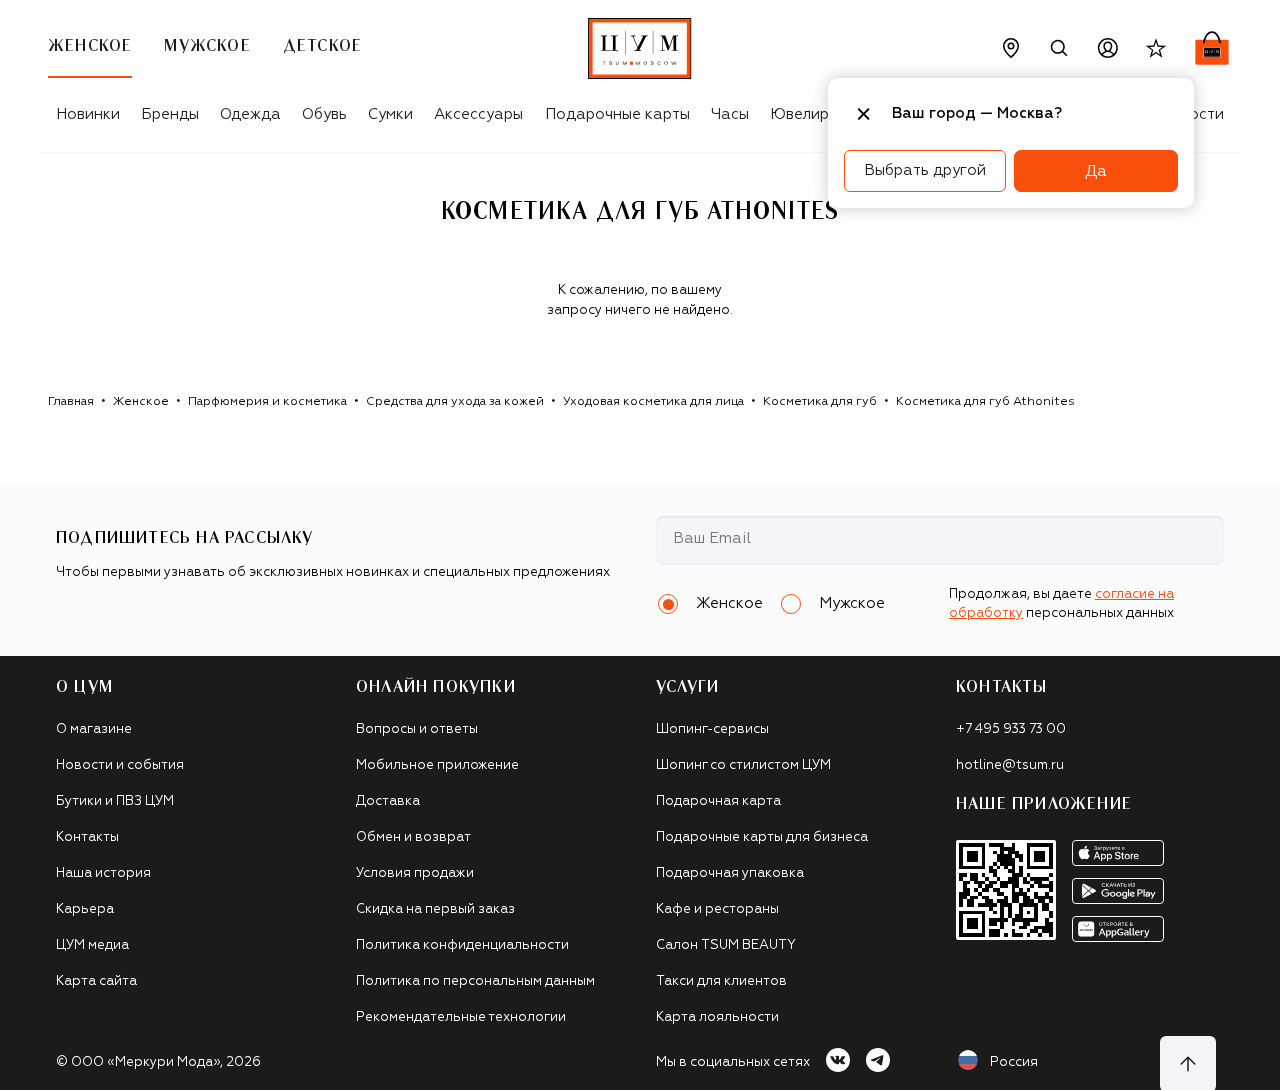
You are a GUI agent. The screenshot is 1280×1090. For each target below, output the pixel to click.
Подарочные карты (617, 114)
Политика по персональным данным (475, 981)
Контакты (87, 837)
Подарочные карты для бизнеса (762, 837)
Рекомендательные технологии (461, 1017)
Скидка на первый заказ (435, 909)
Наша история (103, 873)
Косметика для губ (820, 402)
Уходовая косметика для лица (653, 402)
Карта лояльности (717, 1017)
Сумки (390, 114)
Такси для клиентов (721, 981)
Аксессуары (478, 114)
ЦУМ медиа (92, 945)
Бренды (170, 114)
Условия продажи (415, 873)
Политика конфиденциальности (462, 945)
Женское (141, 402)
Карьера (85, 909)
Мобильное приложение (437, 765)
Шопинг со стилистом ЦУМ (743, 765)
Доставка (388, 801)
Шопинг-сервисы (712, 729)
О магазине (94, 729)
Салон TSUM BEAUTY (726, 945)
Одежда (250, 114)
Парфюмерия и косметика (267, 402)
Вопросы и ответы (417, 729)
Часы (730, 114)
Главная (71, 402)
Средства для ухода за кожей (455, 402)
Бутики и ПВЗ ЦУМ (115, 801)
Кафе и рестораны (717, 909)
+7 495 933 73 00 (1011, 729)
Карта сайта (96, 981)
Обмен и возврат (413, 837)
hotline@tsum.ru (1010, 765)
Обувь (324, 114)
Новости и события (120, 765)
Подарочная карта (718, 801)
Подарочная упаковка (730, 873)
